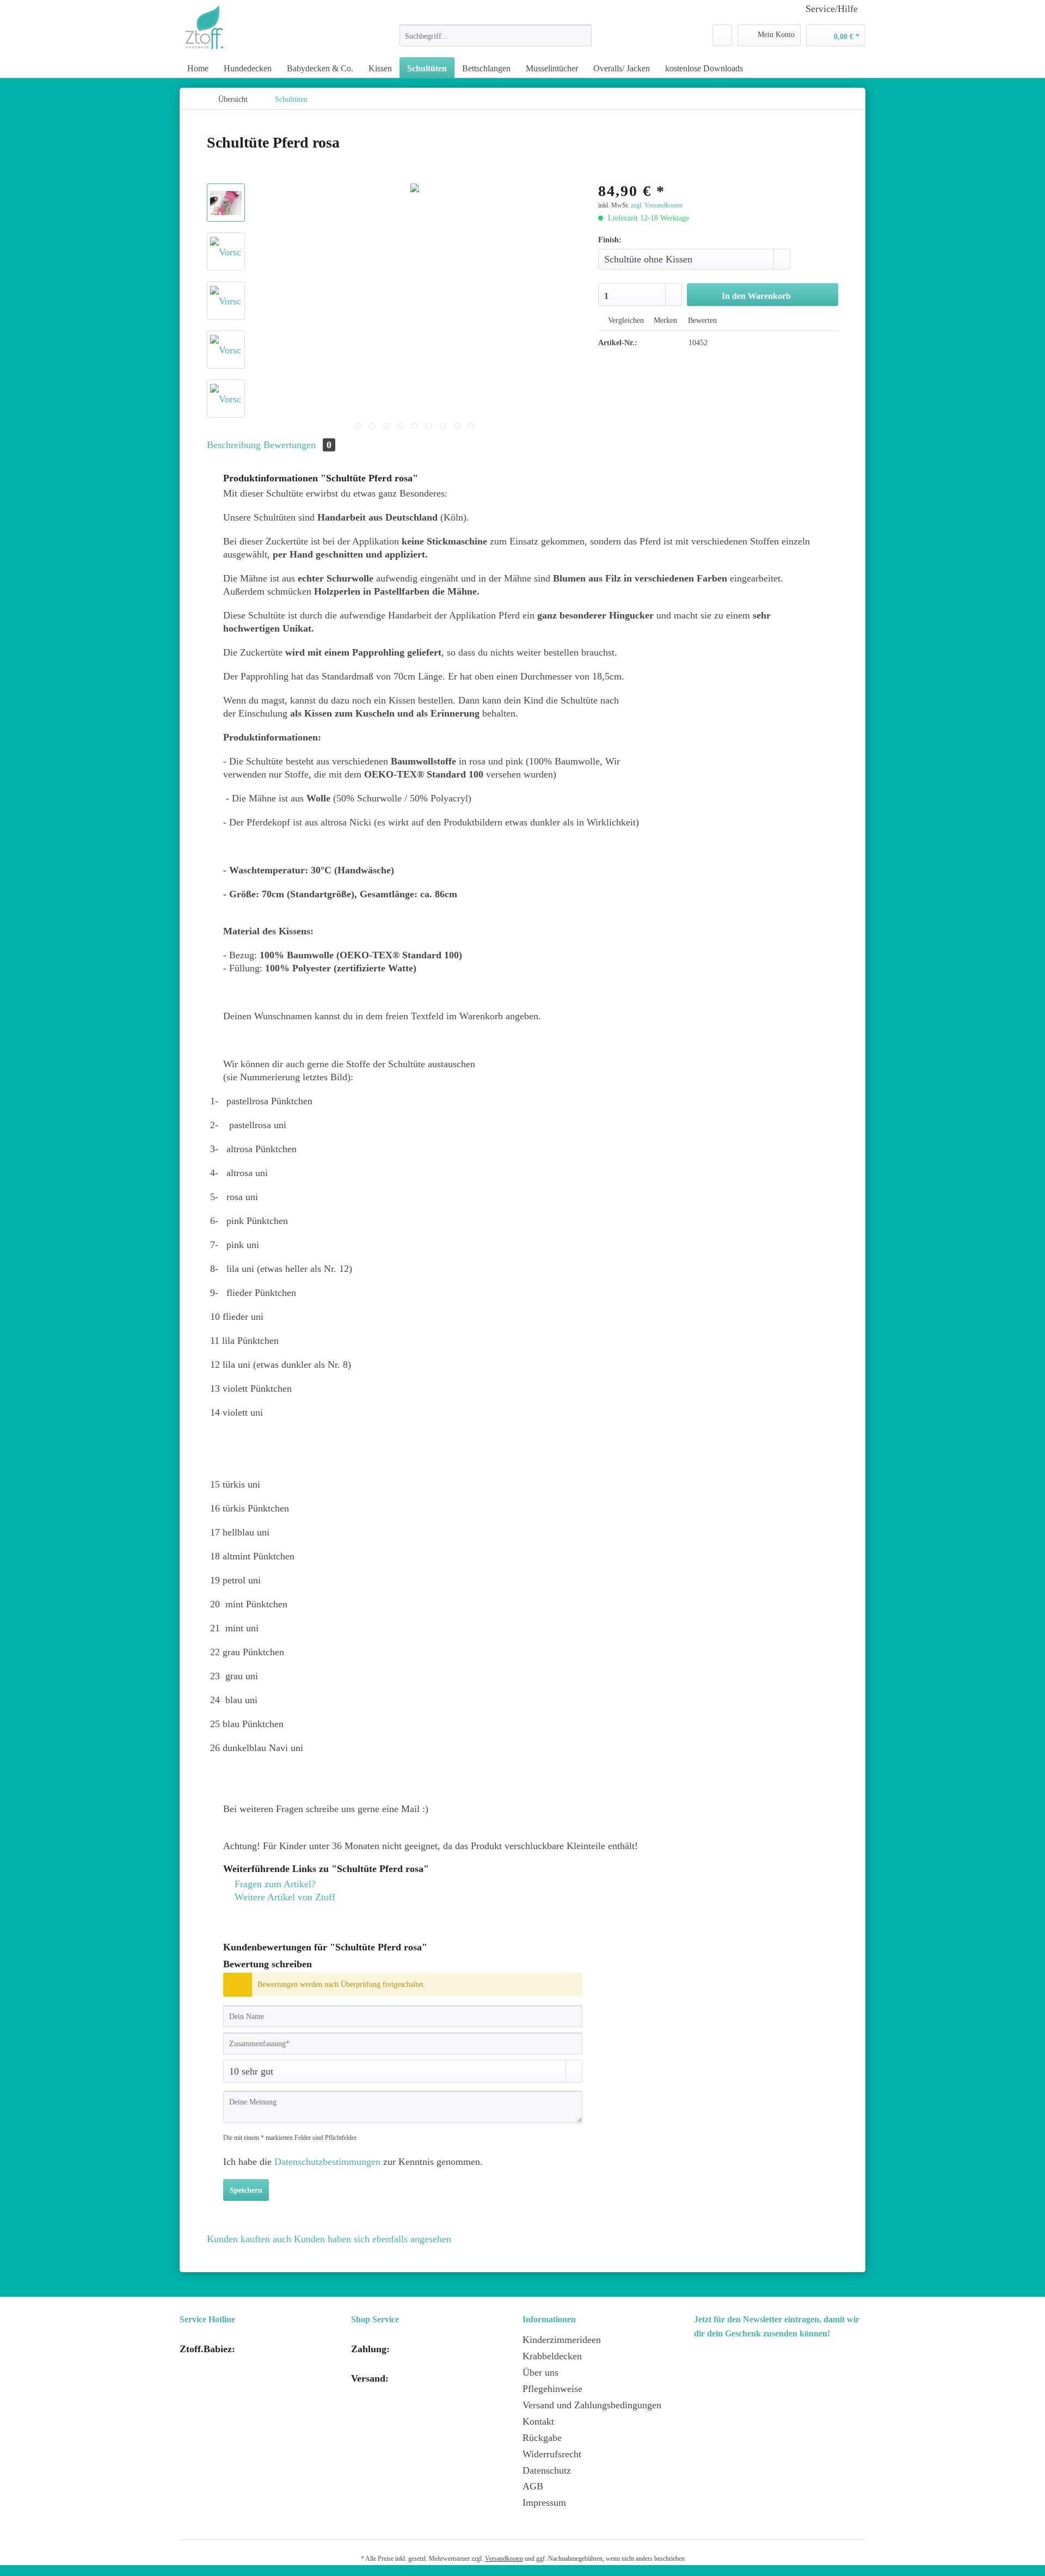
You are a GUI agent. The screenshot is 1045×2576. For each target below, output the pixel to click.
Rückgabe (542, 2438)
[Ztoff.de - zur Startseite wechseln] (204, 27)
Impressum (544, 2502)
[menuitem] (496, 40)
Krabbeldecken (552, 2356)
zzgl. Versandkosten (657, 205)
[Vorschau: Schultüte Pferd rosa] (226, 203)
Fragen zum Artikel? (274, 1884)
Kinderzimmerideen (562, 2340)
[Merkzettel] (722, 35)
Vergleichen (625, 320)
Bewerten (701, 320)
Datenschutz (547, 2470)
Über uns (540, 2372)
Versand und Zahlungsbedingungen (592, 2405)
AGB (533, 2486)
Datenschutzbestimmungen (327, 2162)
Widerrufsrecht (552, 2454)
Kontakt (538, 2421)
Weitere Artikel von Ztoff (284, 1897)
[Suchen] (582, 35)
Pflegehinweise (552, 2389)
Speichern (246, 2190)
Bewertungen (297, 445)
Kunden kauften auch (249, 2239)
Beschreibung (234, 445)
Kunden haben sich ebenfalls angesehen (373, 2239)
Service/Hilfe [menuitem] (832, 9)
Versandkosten (504, 2559)
